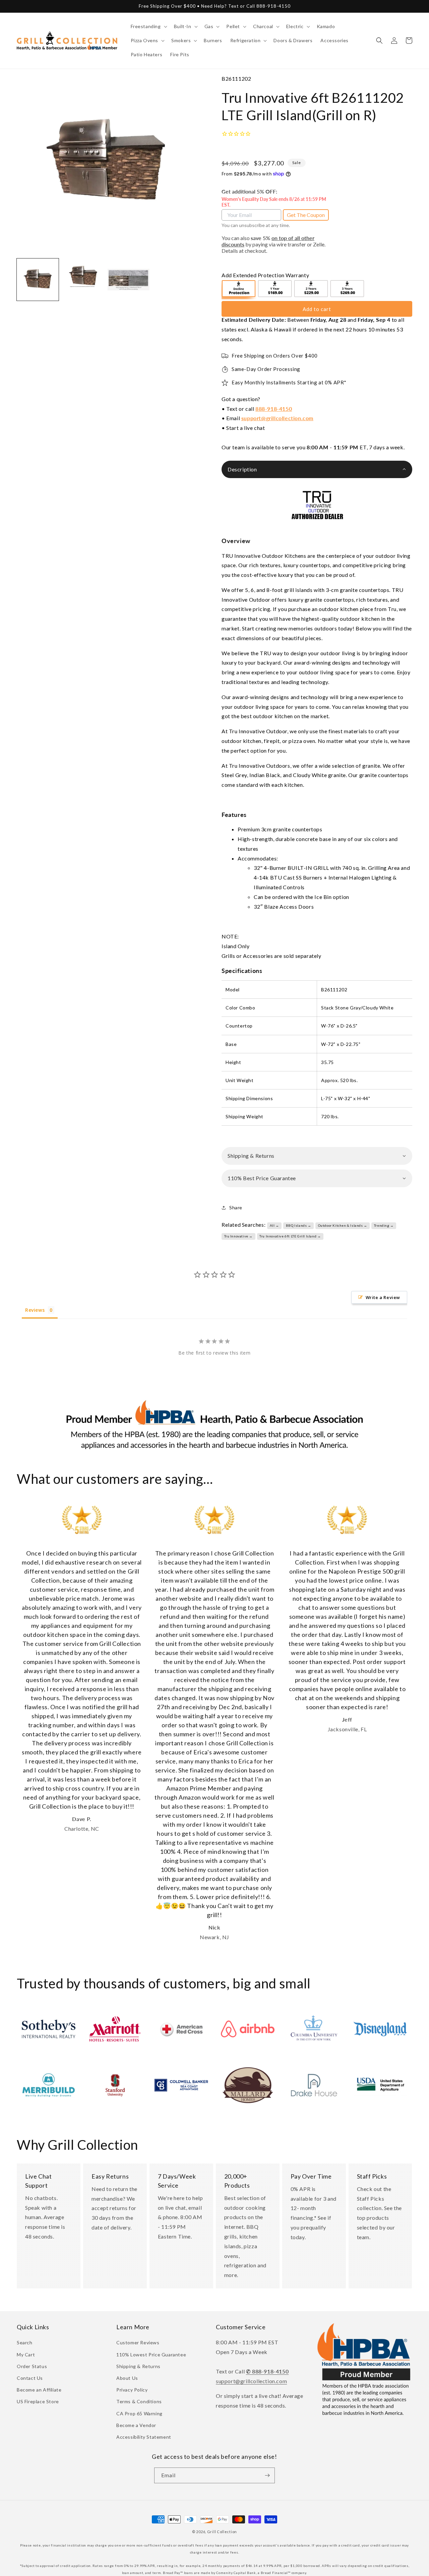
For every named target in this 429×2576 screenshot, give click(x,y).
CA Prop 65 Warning (139, 2413)
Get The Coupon (306, 215)
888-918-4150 (274, 409)
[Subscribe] (267, 2475)
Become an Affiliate (39, 2390)
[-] (239, 290)
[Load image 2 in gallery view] (83, 279)
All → (274, 1225)
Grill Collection (222, 2532)
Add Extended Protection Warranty (265, 275)
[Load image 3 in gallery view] (129, 279)
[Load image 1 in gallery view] (38, 279)
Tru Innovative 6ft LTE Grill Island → (290, 1236)
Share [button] (236, 1207)
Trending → (384, 1225)
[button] (148, 26)
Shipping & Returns (138, 2366)
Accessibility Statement (144, 2437)
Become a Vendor (136, 2425)
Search (25, 2342)
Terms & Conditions (139, 2401)
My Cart (26, 2355)
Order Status (32, 2366)
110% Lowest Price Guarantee (151, 2355)
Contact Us (30, 2378)
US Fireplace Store (38, 2401)
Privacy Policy (132, 2390)
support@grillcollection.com (277, 418)
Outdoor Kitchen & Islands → (343, 1225)
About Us (127, 2378)
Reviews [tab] (35, 1310)
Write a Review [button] (383, 1297)
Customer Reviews (138, 2342)
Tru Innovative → (239, 1236)
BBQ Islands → (299, 1225)
